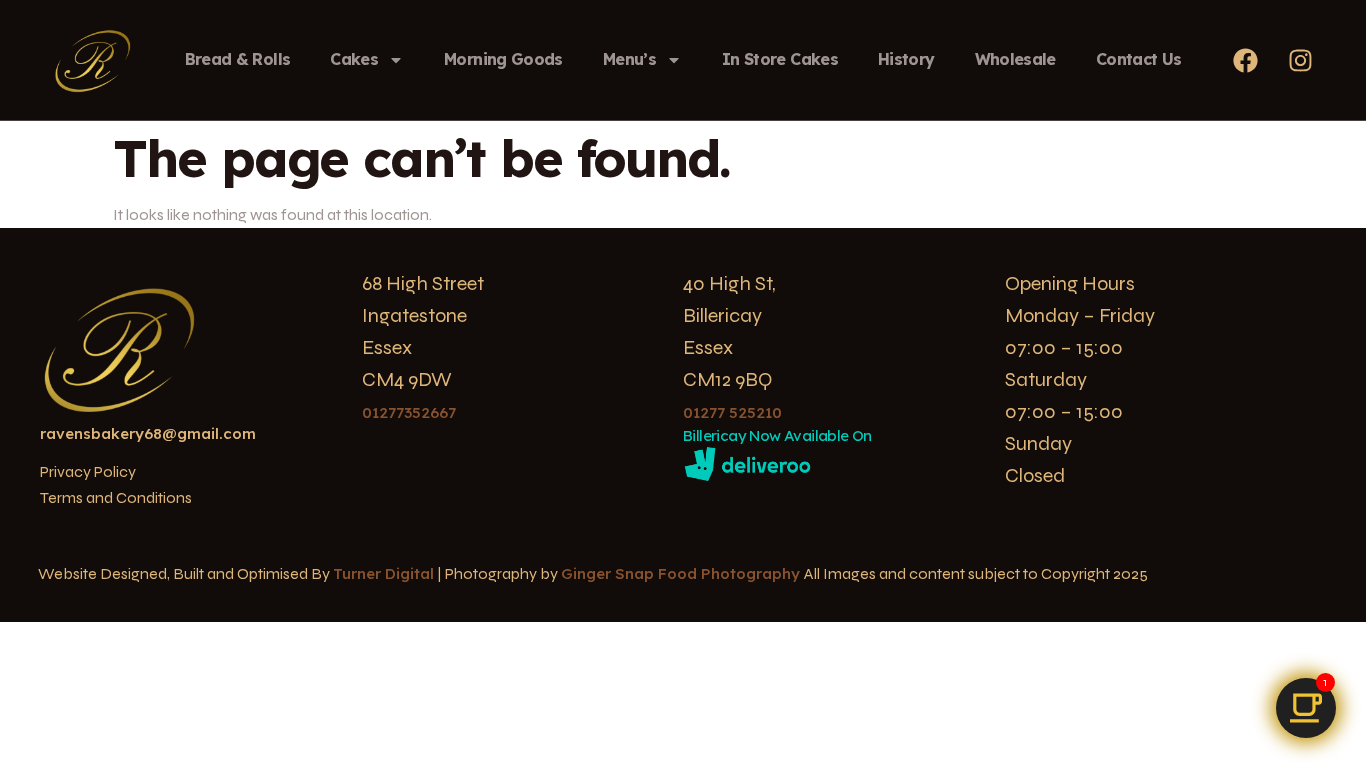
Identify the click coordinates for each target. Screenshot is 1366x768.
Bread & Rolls (238, 59)
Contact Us (1139, 59)
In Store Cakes (780, 59)
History (906, 59)
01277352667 (409, 412)
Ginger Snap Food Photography (682, 573)
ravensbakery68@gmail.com (148, 433)
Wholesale (1015, 59)
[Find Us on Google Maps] (1306, 708)
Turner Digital (383, 573)
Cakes (354, 59)
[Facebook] (1246, 60)
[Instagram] (1301, 60)
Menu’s (629, 59)
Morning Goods (503, 59)
